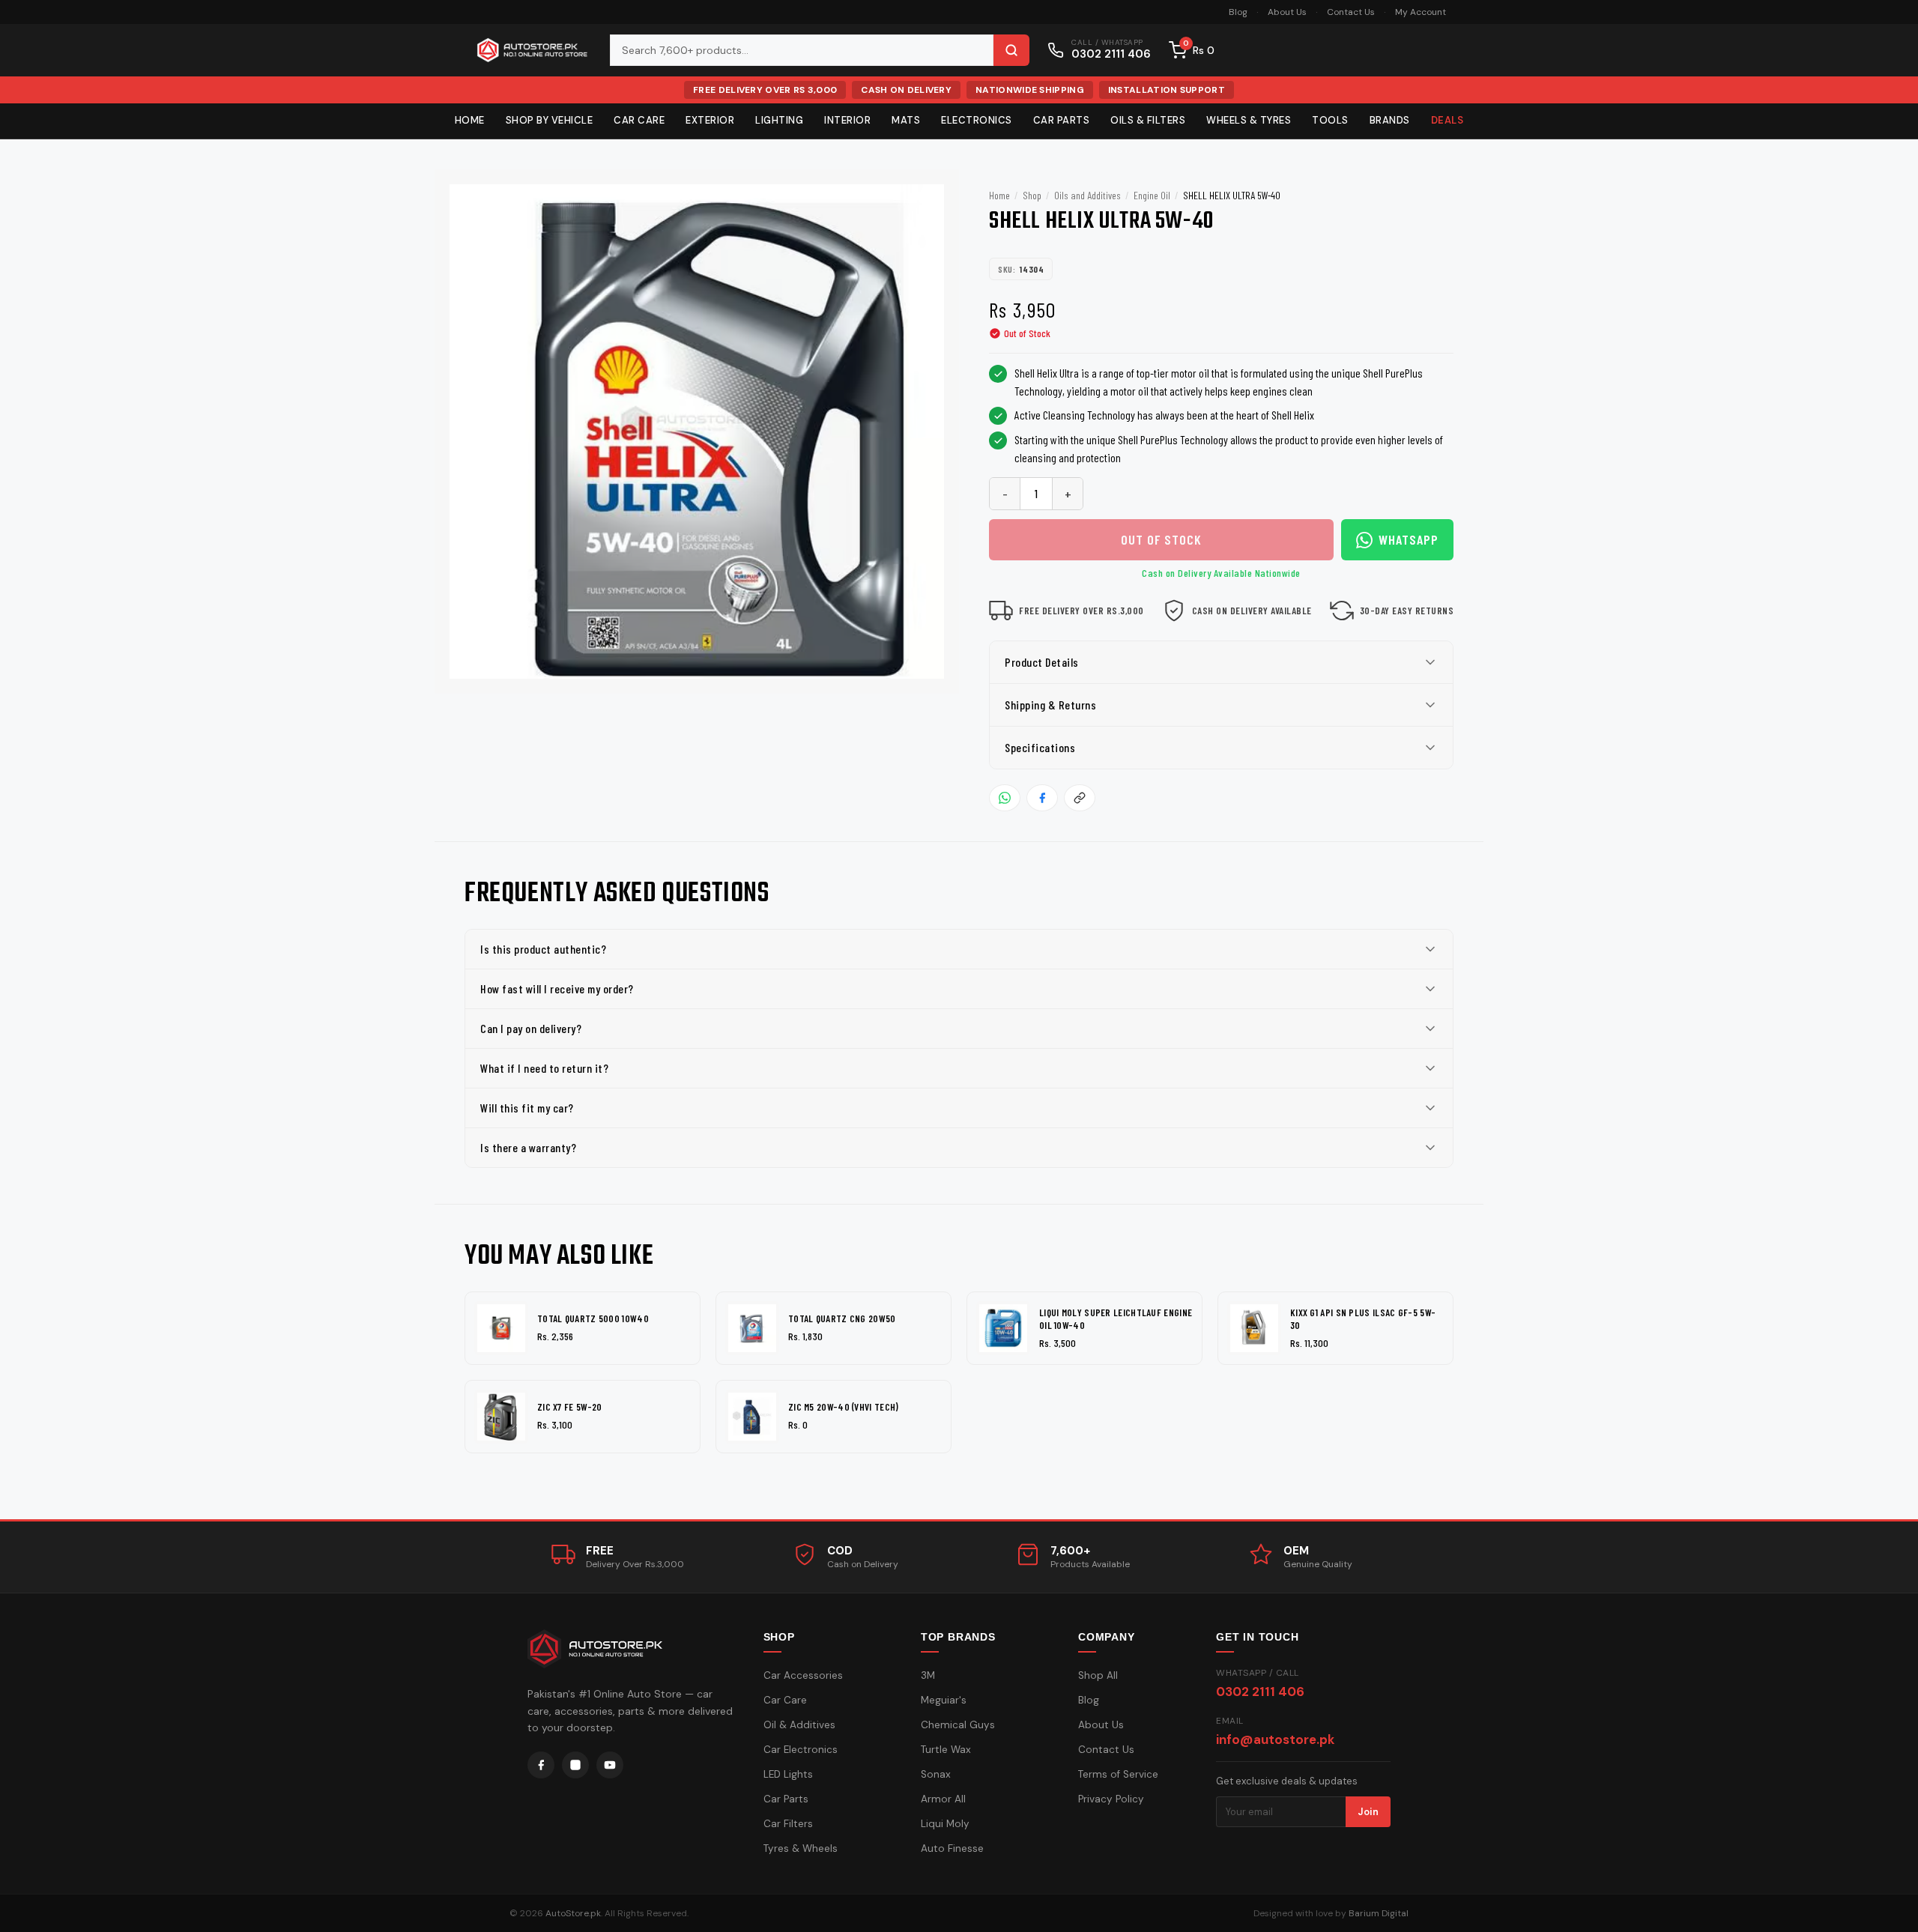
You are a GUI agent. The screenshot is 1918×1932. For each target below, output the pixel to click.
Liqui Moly (945, 1824)
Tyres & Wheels (801, 1848)
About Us (1287, 12)
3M (928, 1675)
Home (470, 120)
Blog (1238, 12)
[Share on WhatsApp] (1005, 798)
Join (1368, 1812)
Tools (1330, 120)
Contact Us (1351, 12)
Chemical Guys (958, 1725)
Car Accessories (803, 1675)
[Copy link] (1080, 798)
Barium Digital (1379, 1913)
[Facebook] (541, 1765)
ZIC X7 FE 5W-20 (570, 1407)
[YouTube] (610, 1765)
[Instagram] (575, 1765)
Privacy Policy (1111, 1799)
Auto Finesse (952, 1848)
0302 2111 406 (1260, 1692)
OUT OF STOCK (1161, 539)
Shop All (1098, 1675)
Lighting (779, 120)
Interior (847, 120)
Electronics (977, 120)
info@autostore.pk (1275, 1739)
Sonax (936, 1774)
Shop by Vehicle (550, 120)
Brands (1390, 120)
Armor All (943, 1799)
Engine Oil (1152, 195)
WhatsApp (1409, 539)
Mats (906, 120)
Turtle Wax (946, 1750)
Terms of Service (1118, 1774)
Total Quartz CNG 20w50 (842, 1318)
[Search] (1011, 50)
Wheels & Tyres (1249, 120)
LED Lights (788, 1774)
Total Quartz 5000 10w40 (593, 1318)
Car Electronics (801, 1750)
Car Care (639, 120)
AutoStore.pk (573, 1913)
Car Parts (1062, 120)
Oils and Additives (1087, 195)
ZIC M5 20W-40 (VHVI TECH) (844, 1407)
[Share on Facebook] (1042, 798)
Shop (1032, 195)
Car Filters (788, 1824)
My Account (1421, 12)
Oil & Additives (799, 1725)
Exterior (710, 120)
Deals (1447, 120)
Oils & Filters (1148, 120)
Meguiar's (944, 1700)
